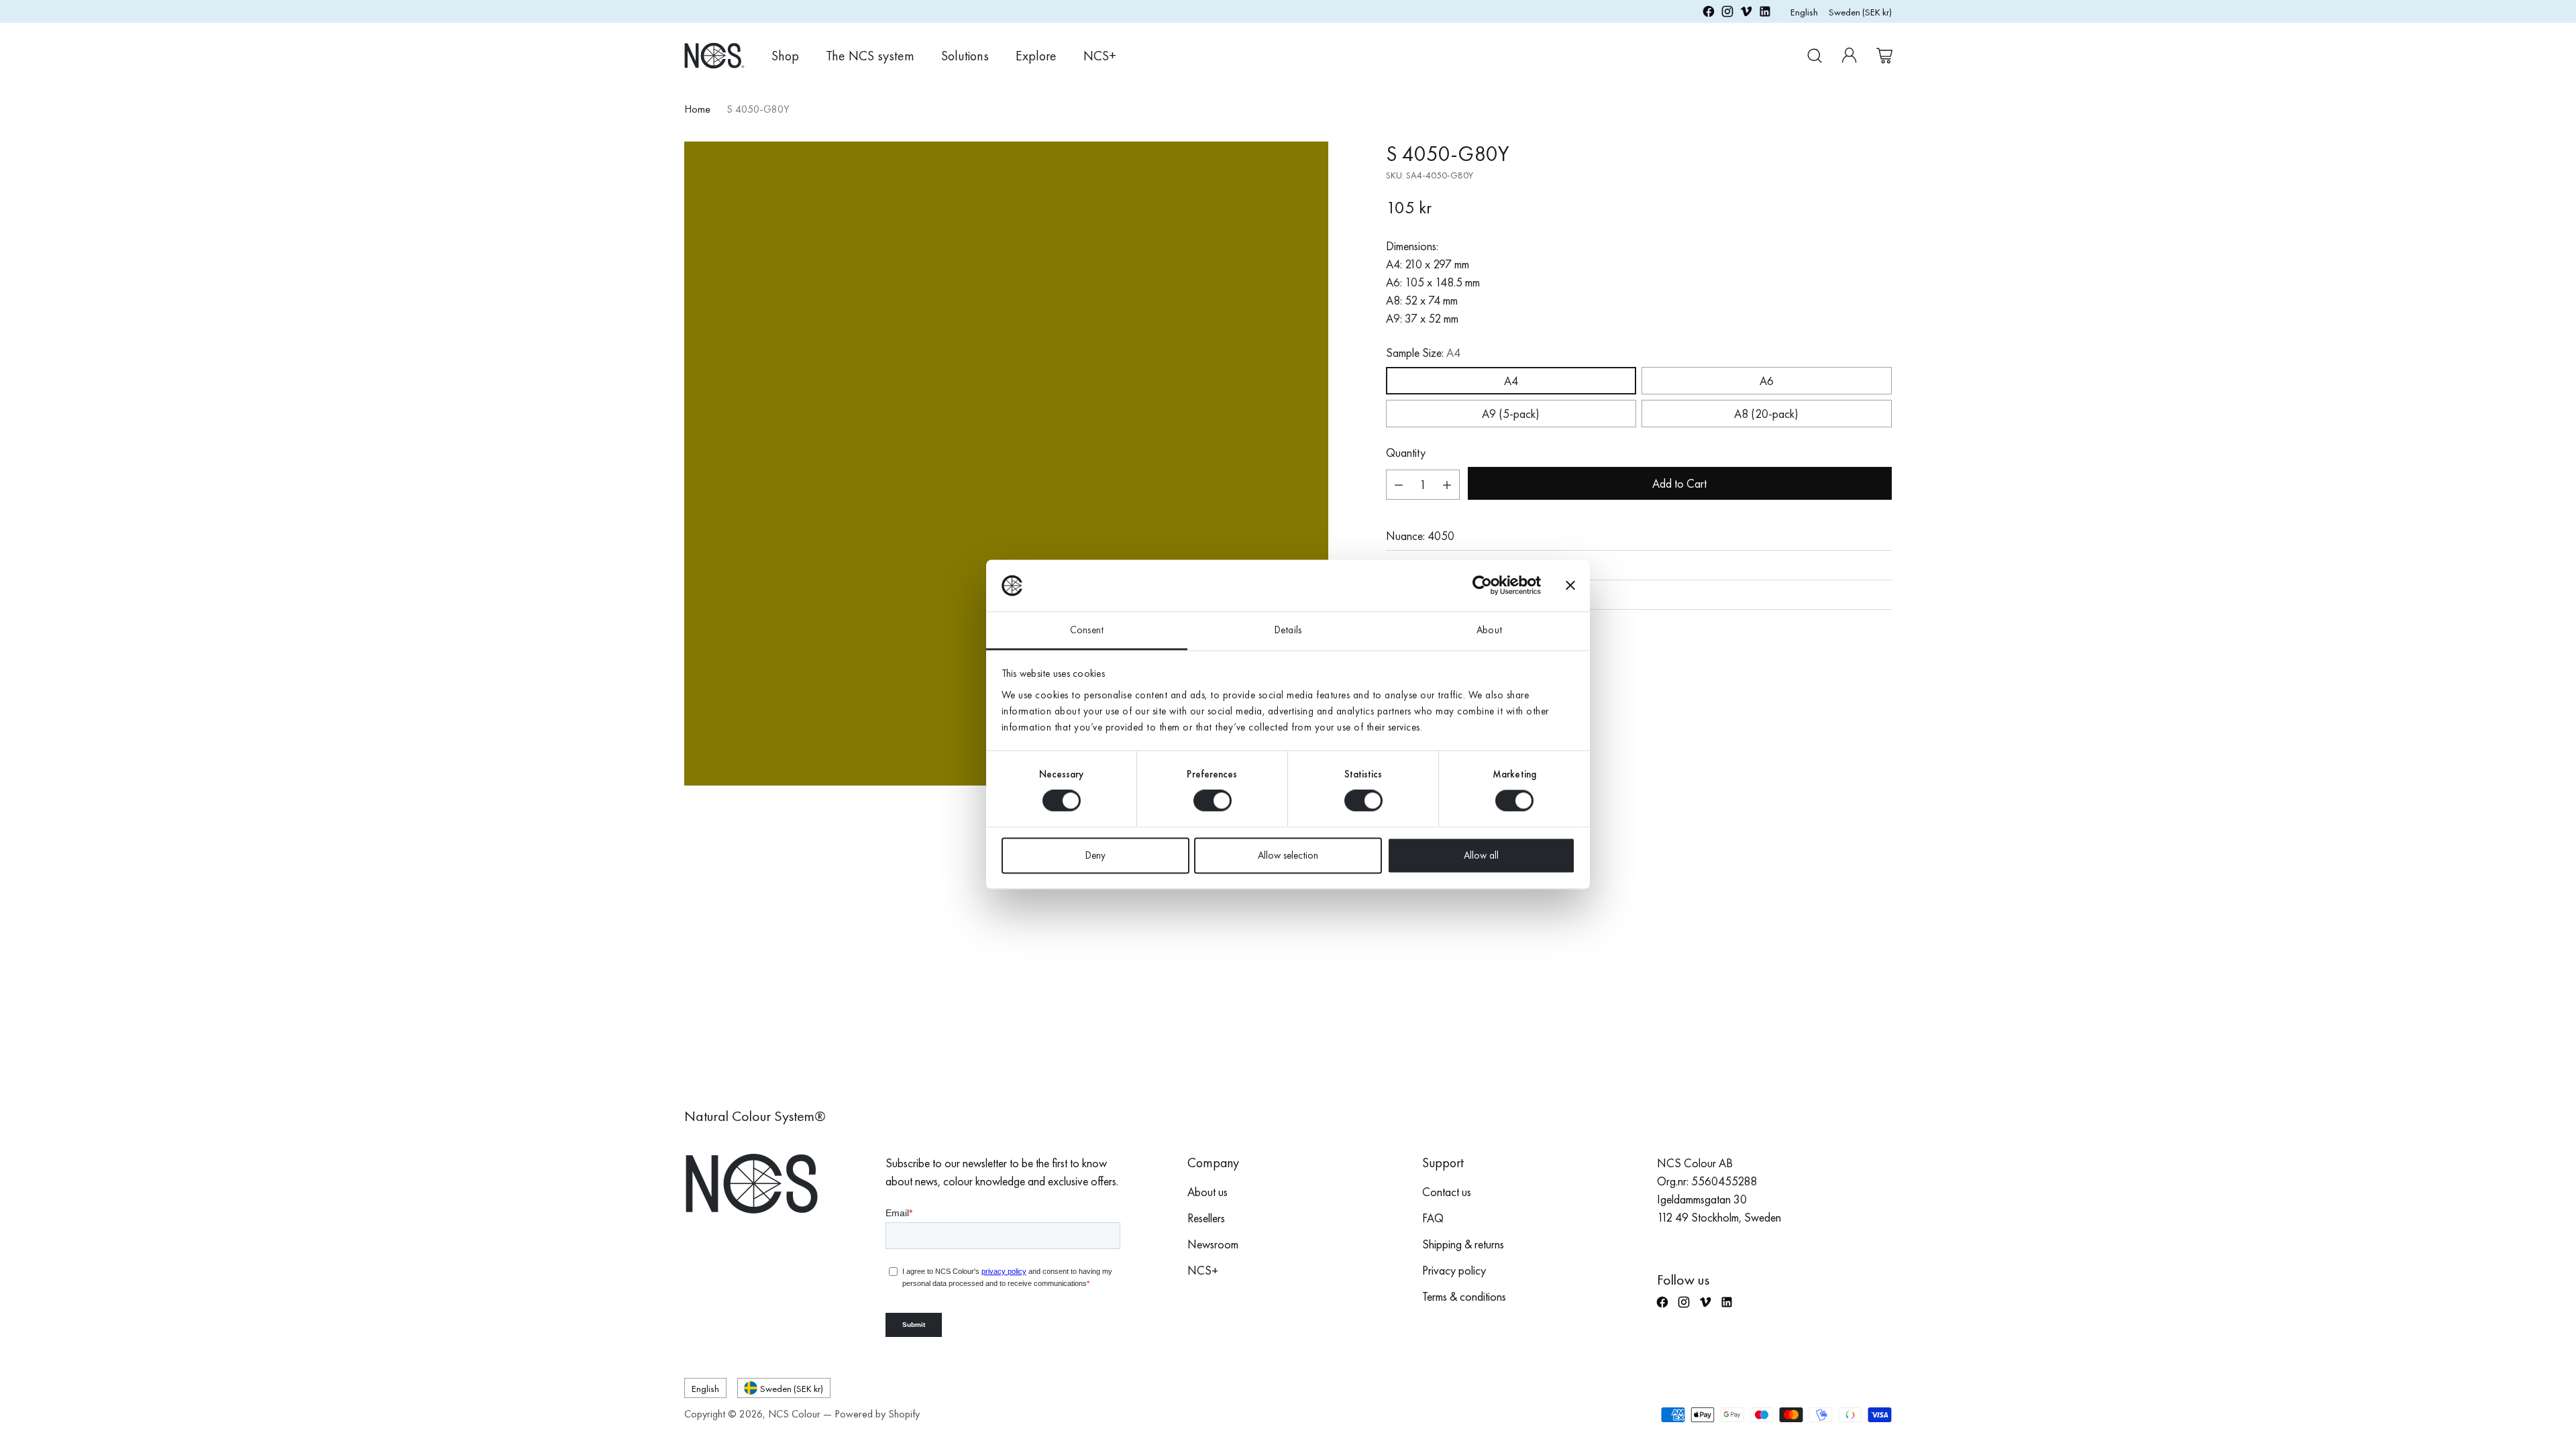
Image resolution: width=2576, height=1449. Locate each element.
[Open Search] (1815, 56)
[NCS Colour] (714, 55)
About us (1207, 1192)
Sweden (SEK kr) (1860, 12)
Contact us (1447, 1192)
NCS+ (1203, 1270)
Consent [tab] (1087, 630)
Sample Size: (1423, 353)
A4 (1511, 381)
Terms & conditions (1464, 1296)
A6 (1767, 381)
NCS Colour (794, 1414)
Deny (1095, 855)
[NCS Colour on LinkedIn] (1765, 14)
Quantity (1406, 452)
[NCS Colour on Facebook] (1709, 14)
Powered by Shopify (877, 1414)
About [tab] (1489, 630)
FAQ (1433, 1218)
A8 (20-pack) (1766, 414)
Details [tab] (1288, 630)
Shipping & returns (1463, 1244)
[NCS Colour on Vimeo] (1746, 14)
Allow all (1481, 855)
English (1804, 12)
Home (697, 109)
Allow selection (1288, 855)
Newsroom (1213, 1244)
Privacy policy (1454, 1270)
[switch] (1213, 801)
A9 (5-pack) (1511, 414)
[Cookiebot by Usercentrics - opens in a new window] (1482, 586)
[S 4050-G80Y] (1006, 464)
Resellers (1206, 1218)
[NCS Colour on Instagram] (1727, 14)
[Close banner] (1570, 586)
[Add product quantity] (1447, 485)
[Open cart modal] (1884, 56)
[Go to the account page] (1849, 56)
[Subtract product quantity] (1399, 485)
